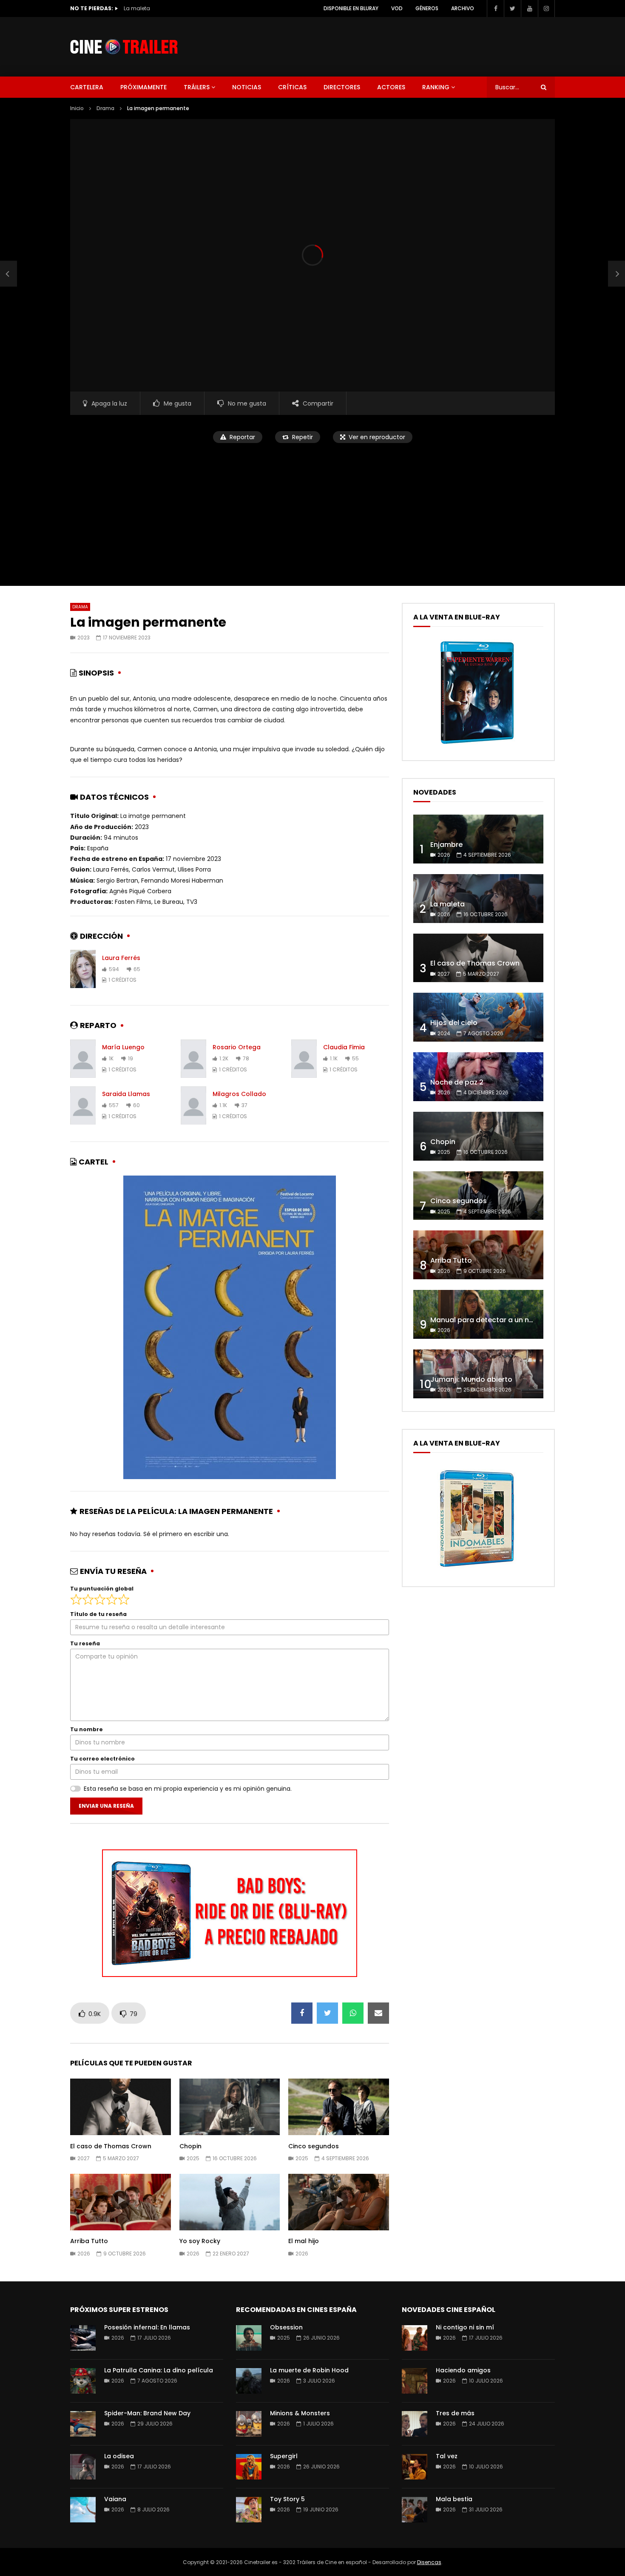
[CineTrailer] (124, 47)
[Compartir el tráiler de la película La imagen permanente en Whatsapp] (353, 2013)
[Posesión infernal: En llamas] (83, 2338)
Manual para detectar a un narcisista (495, 1320)
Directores (342, 87)
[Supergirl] (249, 2467)
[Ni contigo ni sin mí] (415, 2338)
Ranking (436, 87)
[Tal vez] (415, 2467)
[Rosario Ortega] (193, 1059)
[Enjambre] (478, 839)
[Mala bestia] (415, 2510)
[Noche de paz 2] (478, 1077)
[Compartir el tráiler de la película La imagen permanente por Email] (378, 2013)
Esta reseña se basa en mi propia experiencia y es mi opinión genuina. (188, 1789)
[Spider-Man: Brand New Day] (83, 2424)
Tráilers (197, 87)
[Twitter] (512, 9)
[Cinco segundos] (478, 1196)
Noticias (247, 87)
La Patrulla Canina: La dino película (159, 2370)
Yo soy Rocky (200, 2241)
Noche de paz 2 (457, 1082)
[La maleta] (478, 899)
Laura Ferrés (121, 958)
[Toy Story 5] (249, 2510)
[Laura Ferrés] (83, 969)
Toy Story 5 (287, 2499)
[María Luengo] (83, 1059)
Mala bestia (454, 2499)
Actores (391, 87)
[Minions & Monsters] (249, 2424)
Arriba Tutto (89, 2241)
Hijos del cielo (454, 1023)
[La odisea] (83, 2467)
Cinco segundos (314, 2146)
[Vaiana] (83, 2510)
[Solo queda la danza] (9, 274)
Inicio (77, 108)
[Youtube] (529, 9)
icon (120, 2105)
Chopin (190, 2146)
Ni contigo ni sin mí (465, 2327)
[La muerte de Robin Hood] (249, 2381)
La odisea (119, 2456)
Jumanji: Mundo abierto (471, 1379)
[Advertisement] (312, 509)
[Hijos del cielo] (478, 1017)
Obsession (286, 2327)
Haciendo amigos (463, 2370)
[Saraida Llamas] (83, 1105)
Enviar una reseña (106, 1806)
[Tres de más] (415, 2424)
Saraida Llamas (126, 1094)
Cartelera (87, 87)
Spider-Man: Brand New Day (147, 2413)
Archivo (463, 8)
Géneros (427, 8)
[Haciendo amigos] (415, 2381)
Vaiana (115, 2499)
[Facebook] (495, 9)
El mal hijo (304, 2241)
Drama (105, 108)
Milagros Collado (239, 1094)
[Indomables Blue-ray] (477, 1570)
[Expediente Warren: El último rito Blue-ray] (477, 744)
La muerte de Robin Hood (309, 2370)
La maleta (447, 904)
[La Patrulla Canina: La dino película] (83, 2381)
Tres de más (455, 2413)
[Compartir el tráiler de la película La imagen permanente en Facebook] (302, 2013)
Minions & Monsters (300, 2413)
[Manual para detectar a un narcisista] (478, 1314)
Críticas (292, 87)
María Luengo (123, 1047)
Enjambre (446, 845)
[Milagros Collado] (193, 1105)
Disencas (429, 2562)
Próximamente (143, 87)
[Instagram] (546, 9)
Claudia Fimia (344, 1047)
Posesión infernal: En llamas (147, 2327)
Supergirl (284, 2456)
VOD (397, 8)
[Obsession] (249, 2338)
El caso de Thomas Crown (158, 8)
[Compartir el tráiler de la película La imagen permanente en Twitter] (327, 2013)
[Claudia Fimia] (304, 1059)
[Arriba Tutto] (478, 1255)
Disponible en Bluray (351, 8)
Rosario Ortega (237, 1047)
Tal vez (447, 2456)
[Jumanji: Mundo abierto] (478, 1374)
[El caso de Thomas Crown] (478, 958)
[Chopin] (478, 1136)
